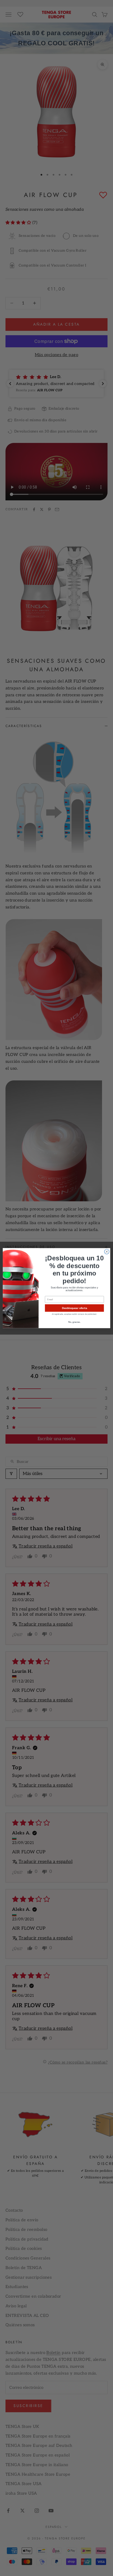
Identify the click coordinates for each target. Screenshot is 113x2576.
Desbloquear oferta (74, 1308)
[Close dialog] (107, 1252)
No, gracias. (74, 1322)
